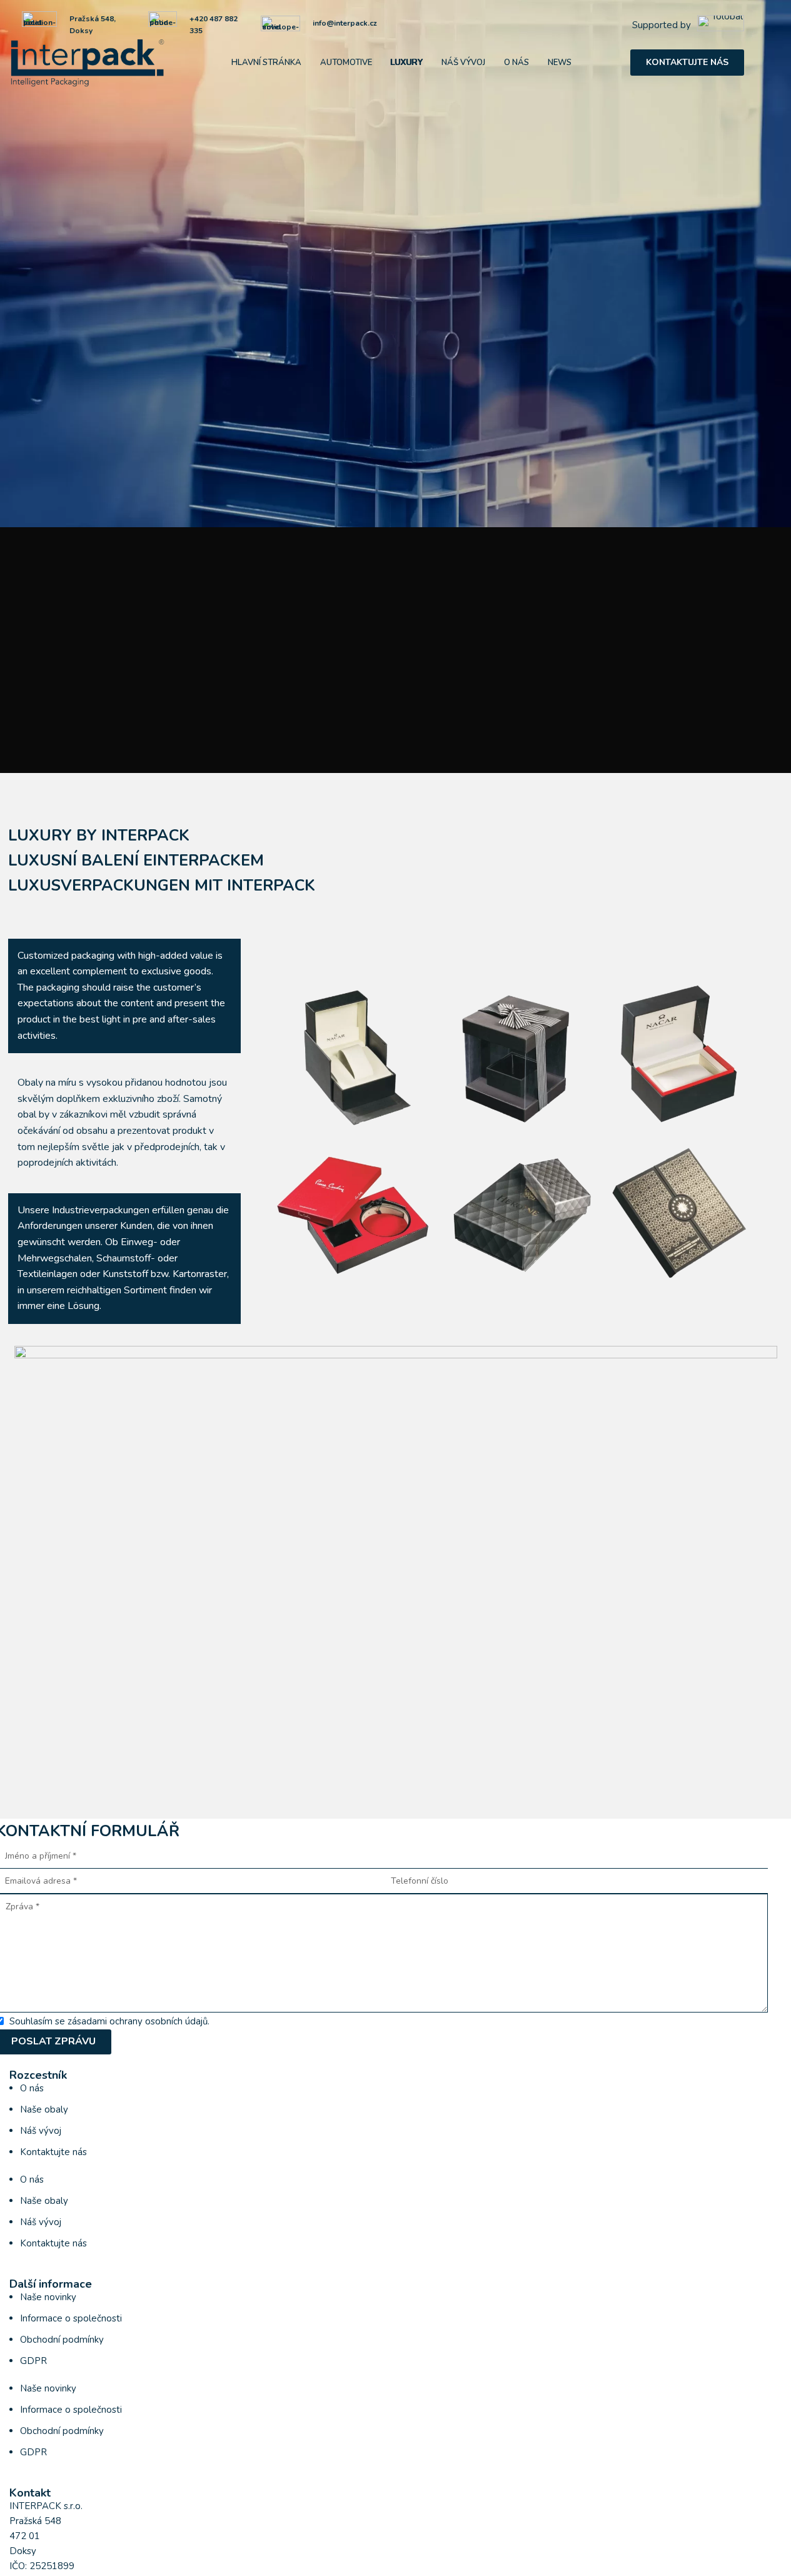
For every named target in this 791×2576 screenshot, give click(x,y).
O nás (32, 2088)
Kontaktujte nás (687, 62)
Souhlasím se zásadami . (109, 2021)
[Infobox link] (688, 25)
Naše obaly (44, 2109)
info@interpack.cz (345, 23)
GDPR (33, 2361)
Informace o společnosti (71, 2318)
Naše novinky (48, 2297)
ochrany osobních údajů (159, 2021)
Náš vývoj (41, 2131)
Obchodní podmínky (62, 2340)
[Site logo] (88, 62)
